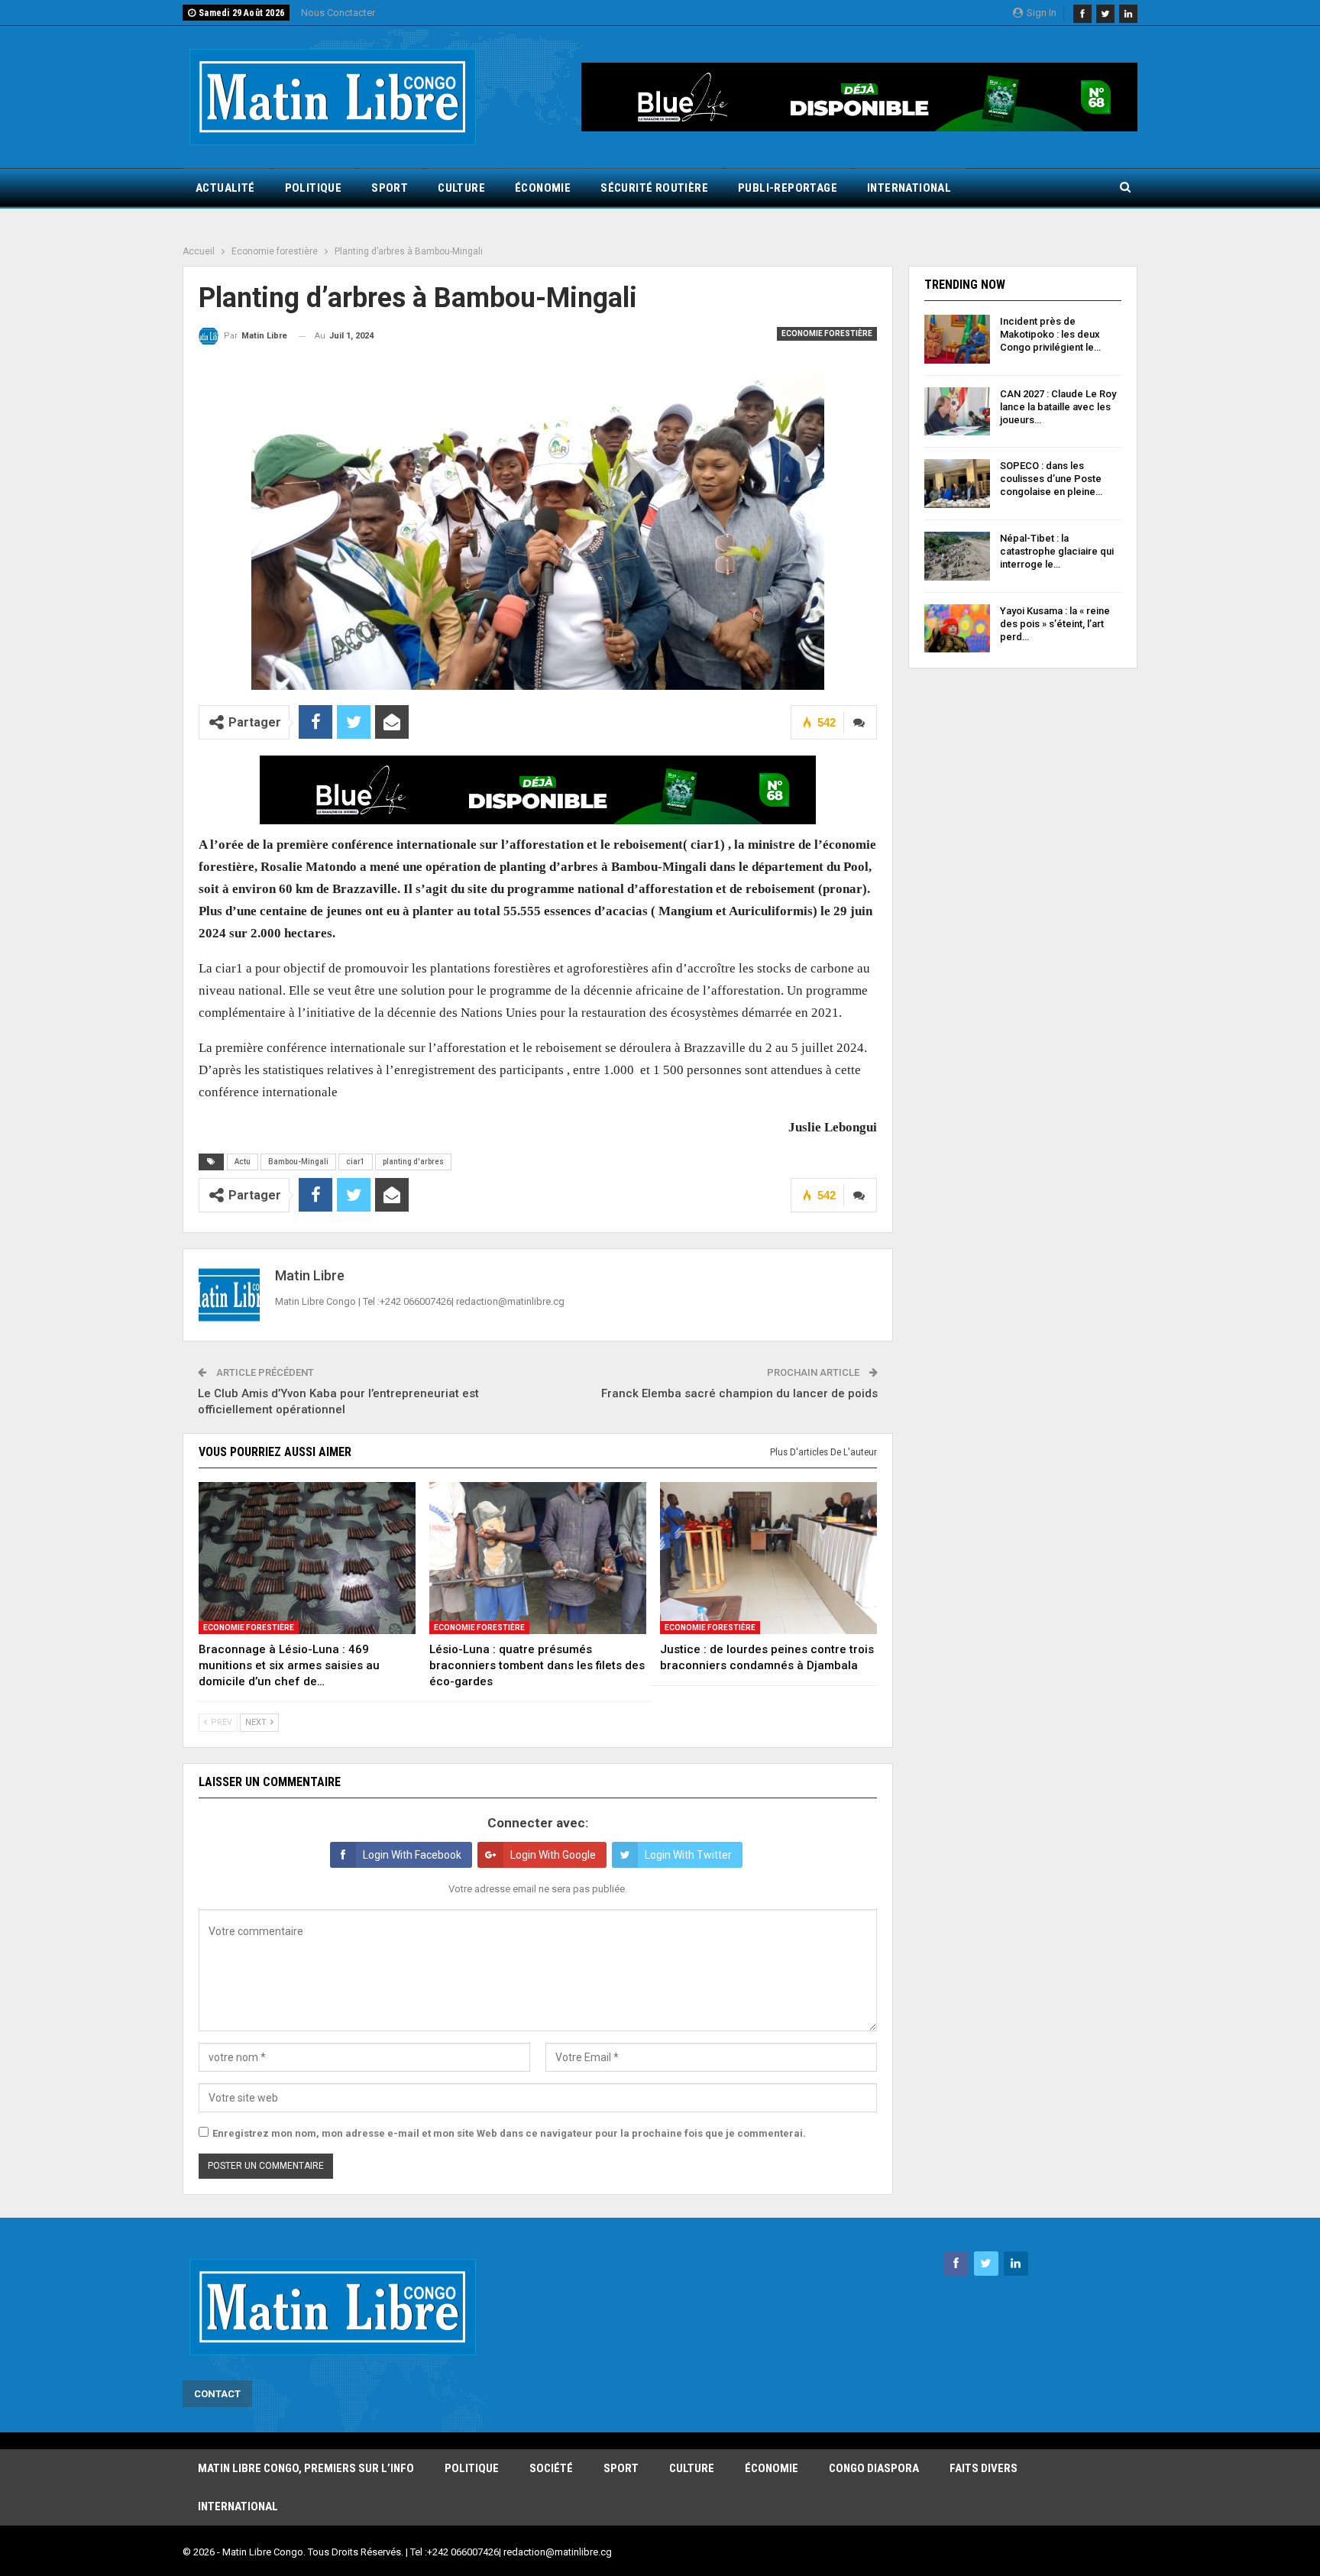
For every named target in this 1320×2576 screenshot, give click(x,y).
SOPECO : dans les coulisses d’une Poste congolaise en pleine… (1051, 479)
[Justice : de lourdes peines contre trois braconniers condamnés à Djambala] (768, 1558)
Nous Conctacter (338, 13)
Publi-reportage (788, 188)
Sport (390, 188)
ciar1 (356, 1162)
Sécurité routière (654, 188)
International (909, 188)
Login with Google (553, 1855)
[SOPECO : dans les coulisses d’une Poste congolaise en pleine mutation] (957, 484)
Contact (217, 2394)
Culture (461, 188)
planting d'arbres (413, 1162)
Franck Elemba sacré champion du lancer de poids (739, 1393)
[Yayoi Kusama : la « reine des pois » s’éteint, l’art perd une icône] (957, 629)
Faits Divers (984, 2468)
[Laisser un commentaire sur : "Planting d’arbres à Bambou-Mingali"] (860, 722)
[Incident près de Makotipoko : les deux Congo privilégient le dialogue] (957, 339)
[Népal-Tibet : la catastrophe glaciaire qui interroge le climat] (957, 556)
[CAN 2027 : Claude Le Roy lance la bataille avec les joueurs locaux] (957, 412)
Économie (543, 188)
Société (551, 2468)
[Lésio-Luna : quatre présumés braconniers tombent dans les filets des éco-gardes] (538, 1558)
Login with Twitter (688, 1855)
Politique (314, 188)
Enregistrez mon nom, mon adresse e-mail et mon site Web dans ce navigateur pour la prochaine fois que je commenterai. (509, 2133)
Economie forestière (827, 333)
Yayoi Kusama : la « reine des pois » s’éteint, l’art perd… (1055, 624)
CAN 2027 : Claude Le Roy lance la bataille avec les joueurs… (1058, 407)
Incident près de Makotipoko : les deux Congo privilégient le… (1050, 334)
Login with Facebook (412, 1855)
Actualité (225, 188)
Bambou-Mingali (298, 1162)
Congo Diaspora (874, 2468)
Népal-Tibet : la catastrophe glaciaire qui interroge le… (1057, 551)
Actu (243, 1162)
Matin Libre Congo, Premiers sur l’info (306, 2468)
